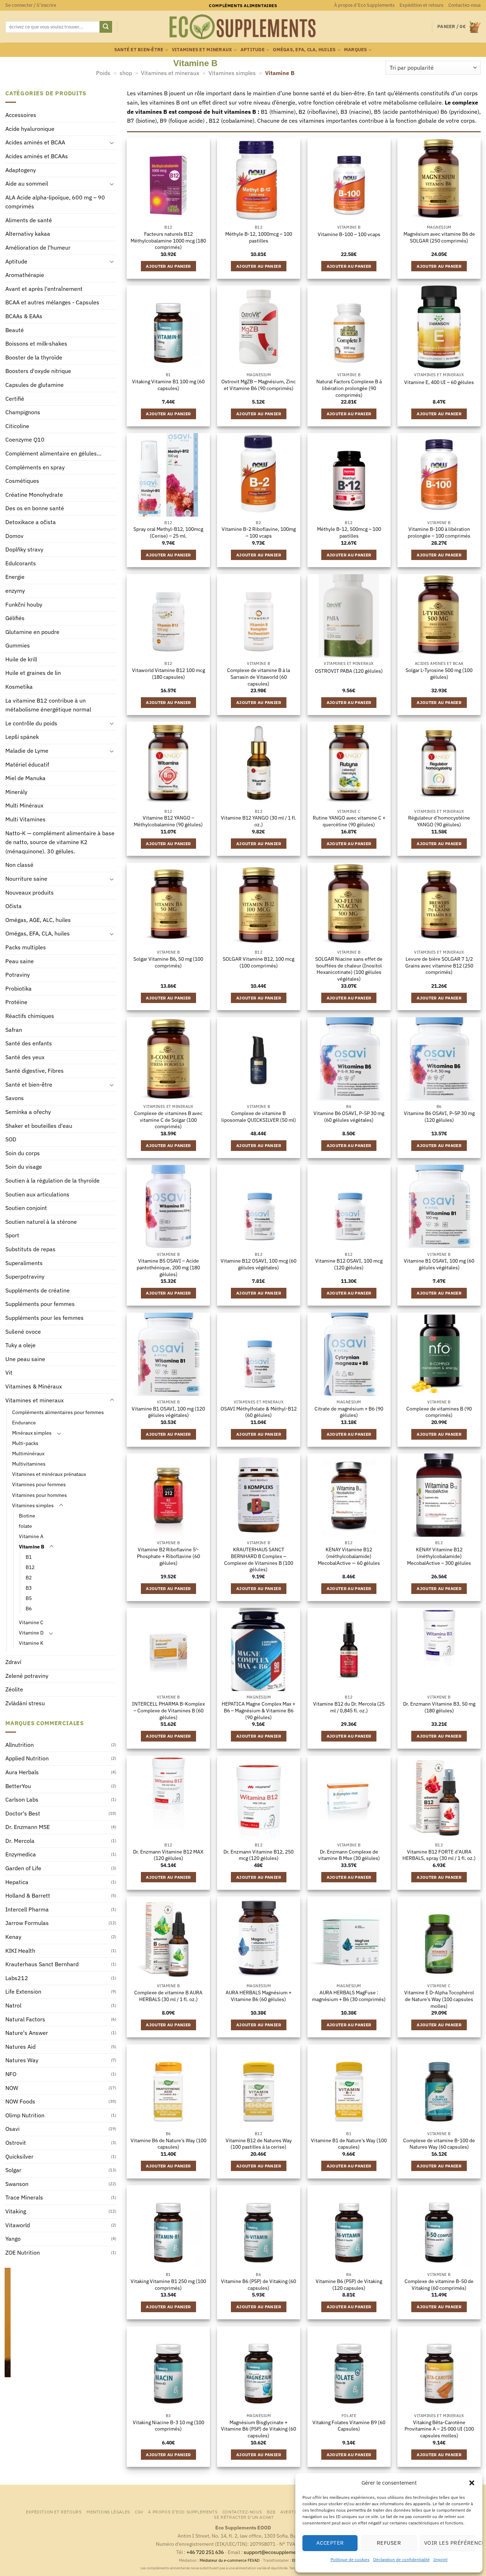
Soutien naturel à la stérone (41, 1222)
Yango (13, 2239)
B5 (29, 1598)
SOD (11, 1140)
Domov (14, 536)
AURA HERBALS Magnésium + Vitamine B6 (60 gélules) (258, 1996)
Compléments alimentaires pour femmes (58, 1412)
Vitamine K (31, 1643)
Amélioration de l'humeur (38, 248)
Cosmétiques (22, 481)
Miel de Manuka (25, 778)
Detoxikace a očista (31, 522)
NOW (12, 2088)
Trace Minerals (24, 2198)
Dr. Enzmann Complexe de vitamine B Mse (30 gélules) (349, 1855)
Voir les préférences (450, 2543)
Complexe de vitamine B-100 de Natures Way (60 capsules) (439, 2144)
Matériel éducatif (27, 764)
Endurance (24, 1423)
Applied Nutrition (27, 1759)
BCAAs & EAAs (24, 316)
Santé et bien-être (139, 50)
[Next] (112, 2334)
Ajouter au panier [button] (168, 266)
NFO (11, 2074)
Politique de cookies (350, 2559)
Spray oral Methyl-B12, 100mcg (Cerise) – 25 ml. (168, 532)
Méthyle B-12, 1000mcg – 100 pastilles (259, 237)
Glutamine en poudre (32, 632)
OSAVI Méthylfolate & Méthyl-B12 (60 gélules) (259, 1412)
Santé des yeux (25, 1057)
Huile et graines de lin (33, 673)
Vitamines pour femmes (39, 1485)
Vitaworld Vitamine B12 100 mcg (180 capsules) (168, 674)
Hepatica (17, 1882)
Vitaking (16, 2211)
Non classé (19, 865)
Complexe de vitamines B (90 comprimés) (439, 1412)
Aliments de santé (29, 220)
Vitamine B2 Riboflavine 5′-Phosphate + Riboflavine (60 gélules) (168, 1556)
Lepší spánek (22, 737)
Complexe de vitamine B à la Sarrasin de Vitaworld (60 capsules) (258, 677)
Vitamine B (31, 1546)
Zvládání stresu (25, 1703)
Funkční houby (24, 604)
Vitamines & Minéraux (34, 1386)
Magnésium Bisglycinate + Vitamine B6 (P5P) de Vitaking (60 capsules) (258, 2429)
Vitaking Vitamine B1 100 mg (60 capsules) (168, 385)
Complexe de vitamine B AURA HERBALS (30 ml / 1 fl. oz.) (168, 1996)
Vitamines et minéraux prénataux (49, 1474)
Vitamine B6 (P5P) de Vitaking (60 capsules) (258, 2285)
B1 (29, 1557)
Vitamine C (31, 1623)
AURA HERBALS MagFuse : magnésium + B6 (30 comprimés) (349, 1996)
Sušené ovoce (23, 1332)
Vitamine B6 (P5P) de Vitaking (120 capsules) (349, 2285)
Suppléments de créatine (38, 1290)
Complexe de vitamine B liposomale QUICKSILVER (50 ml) (259, 1117)
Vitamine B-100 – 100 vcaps (349, 234)
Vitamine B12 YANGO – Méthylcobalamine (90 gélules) (168, 821)
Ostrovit (16, 2143)
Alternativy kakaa (28, 234)
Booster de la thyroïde (34, 357)
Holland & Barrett (28, 1896)
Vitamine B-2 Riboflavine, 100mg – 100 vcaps (259, 532)
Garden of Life (23, 1868)
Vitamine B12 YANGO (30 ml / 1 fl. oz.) (259, 821)
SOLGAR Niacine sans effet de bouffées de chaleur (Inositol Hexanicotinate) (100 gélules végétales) (349, 969)
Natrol (13, 2005)
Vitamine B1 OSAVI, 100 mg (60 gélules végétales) (439, 1264)
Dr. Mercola (20, 1841)
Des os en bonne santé (35, 508)
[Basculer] (112, 143)
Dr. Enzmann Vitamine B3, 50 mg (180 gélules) (439, 1707)
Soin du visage (24, 1167)
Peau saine (20, 961)
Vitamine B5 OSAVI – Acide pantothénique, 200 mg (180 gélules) (168, 1267)
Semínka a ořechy (28, 1112)
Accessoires (21, 115)
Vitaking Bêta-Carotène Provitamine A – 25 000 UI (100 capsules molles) (439, 2429)
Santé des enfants (29, 1044)
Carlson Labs (22, 1800)
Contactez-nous (464, 5)
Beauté (15, 330)
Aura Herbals (22, 1772)
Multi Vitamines (25, 819)
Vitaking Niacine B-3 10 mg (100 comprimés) (168, 2426)
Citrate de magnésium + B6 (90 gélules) (349, 1412)
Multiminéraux (28, 1454)
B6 (29, 1609)
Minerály (16, 792)
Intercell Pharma (27, 1909)
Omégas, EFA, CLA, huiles (304, 50)
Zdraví (13, 1662)
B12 (30, 1567)
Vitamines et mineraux (202, 50)
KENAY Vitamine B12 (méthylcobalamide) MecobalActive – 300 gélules (439, 1556)
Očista (14, 906)
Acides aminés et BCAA (35, 143)
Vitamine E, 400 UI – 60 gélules (439, 382)
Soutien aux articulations (37, 1194)
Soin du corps (23, 1153)
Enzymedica (21, 1855)
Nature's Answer (27, 2033)
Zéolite (14, 1690)
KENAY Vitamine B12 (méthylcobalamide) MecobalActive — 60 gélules (349, 1556)
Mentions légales (108, 2512)
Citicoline (17, 426)
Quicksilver (19, 2156)
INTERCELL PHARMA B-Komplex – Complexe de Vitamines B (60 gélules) (168, 1710)
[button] (472, 2483)
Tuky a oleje (20, 1345)
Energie (15, 577)
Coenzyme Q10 (25, 440)
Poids (103, 73)
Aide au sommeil (27, 184)
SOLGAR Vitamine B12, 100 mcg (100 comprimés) (258, 962)
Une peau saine (25, 1359)
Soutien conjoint (26, 1208)
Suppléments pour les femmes (44, 1318)
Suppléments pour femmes (40, 1304)
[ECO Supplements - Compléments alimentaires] (243, 27)
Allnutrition (20, 1745)
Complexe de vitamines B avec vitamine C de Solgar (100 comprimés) (168, 1120)
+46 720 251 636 (205, 2552)
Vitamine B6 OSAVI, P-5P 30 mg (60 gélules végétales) (349, 1117)
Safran (14, 1030)
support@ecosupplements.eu (277, 2552)
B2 (29, 1577)
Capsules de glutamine (35, 385)
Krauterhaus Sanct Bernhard (42, 1964)
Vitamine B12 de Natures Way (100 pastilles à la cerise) (259, 2144)
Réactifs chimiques (30, 1016)
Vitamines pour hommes (39, 1495)
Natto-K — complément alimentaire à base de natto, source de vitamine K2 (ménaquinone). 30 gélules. (60, 842)
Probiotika (19, 988)
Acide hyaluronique (30, 129)
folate (25, 1526)
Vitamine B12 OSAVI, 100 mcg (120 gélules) (349, 1264)
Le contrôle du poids (31, 723)
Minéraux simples (32, 1433)
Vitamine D (31, 1633)
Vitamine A (31, 1536)
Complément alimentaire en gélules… (53, 453)
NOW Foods (20, 2102)
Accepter (330, 2543)
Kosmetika (19, 687)
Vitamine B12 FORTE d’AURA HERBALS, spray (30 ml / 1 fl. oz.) (439, 1855)
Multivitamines (29, 1464)
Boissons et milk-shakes (36, 344)
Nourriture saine (26, 879)
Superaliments (24, 1263)
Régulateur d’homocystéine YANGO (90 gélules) (439, 821)
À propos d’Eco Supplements (364, 5)
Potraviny (18, 975)
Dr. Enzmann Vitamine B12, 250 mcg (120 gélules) (258, 1855)
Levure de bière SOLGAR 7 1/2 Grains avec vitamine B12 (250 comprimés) (439, 966)
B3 (29, 1588)
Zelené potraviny (27, 1676)
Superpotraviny (25, 1277)
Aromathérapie (25, 275)
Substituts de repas (30, 1249)
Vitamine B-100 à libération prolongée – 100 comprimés (439, 532)
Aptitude (253, 50)
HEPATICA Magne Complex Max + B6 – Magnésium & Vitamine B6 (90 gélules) (258, 1710)
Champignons (23, 412)
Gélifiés (15, 618)
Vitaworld (18, 2225)
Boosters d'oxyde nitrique (38, 371)
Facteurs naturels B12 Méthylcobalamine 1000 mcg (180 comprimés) (168, 241)
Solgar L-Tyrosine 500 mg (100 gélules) (439, 674)
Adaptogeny (21, 170)
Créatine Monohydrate (34, 495)
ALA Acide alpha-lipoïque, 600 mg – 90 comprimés (55, 202)
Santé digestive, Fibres (35, 1071)
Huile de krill (21, 659)
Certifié (15, 399)
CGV (139, 2512)
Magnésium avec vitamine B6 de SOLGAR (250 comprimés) (439, 237)
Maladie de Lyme (27, 751)
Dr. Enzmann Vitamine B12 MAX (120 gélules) (168, 1855)
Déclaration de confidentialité (402, 2559)
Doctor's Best (23, 1813)
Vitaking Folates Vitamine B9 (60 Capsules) (349, 2426)
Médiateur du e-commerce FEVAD (229, 2560)
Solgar (13, 2170)
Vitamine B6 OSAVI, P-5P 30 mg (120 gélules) (439, 1117)
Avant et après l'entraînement (44, 289)
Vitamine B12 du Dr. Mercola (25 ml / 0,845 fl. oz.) (349, 1707)
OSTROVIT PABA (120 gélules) (349, 671)
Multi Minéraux (24, 806)
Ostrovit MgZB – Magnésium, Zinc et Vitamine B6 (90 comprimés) (258, 385)
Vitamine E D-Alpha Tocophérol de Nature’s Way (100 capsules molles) (439, 1999)
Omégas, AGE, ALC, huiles (38, 920)
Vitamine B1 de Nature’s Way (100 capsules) (349, 2144)
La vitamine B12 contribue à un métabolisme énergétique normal (48, 705)
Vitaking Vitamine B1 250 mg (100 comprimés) (168, 2285)
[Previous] (9, 2334)
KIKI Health (20, 1951)
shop (126, 73)
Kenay (13, 1937)
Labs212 (17, 1978)
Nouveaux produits (30, 892)
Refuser (389, 2543)
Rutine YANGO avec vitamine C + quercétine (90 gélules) (349, 821)
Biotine (27, 1516)
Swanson (17, 2184)
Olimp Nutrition (25, 2115)
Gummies (18, 646)
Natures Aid (20, 2047)
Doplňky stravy (24, 550)
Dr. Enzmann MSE (28, 1827)
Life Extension (23, 1992)
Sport (12, 1236)
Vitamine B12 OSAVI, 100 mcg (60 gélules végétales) (258, 1264)
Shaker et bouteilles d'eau (39, 1126)
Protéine (16, 1002)
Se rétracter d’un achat (244, 2517)
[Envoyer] (106, 27)
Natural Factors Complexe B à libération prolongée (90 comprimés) (349, 388)
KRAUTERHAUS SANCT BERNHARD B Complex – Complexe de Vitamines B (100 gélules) (259, 1559)
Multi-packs (25, 1443)
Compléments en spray (35, 467)
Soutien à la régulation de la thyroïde (52, 1181)
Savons (15, 1098)
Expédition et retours (421, 5)
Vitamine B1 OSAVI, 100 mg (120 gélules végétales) (168, 1412)
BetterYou (18, 1786)
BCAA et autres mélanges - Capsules (52, 303)
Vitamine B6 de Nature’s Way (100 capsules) (168, 2144)
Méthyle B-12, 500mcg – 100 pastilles (349, 532)
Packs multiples (26, 947)
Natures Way (22, 2060)
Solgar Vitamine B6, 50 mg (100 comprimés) (168, 962)
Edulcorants (21, 563)
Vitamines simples (232, 73)
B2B (271, 2512)
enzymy (15, 591)
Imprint (440, 2559)
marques (356, 50)
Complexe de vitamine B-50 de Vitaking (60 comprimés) (439, 2285)
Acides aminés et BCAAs (37, 156)
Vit (9, 1373)
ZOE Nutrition (23, 2252)
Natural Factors (25, 2019)
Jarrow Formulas (27, 1923)
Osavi (12, 2129)
